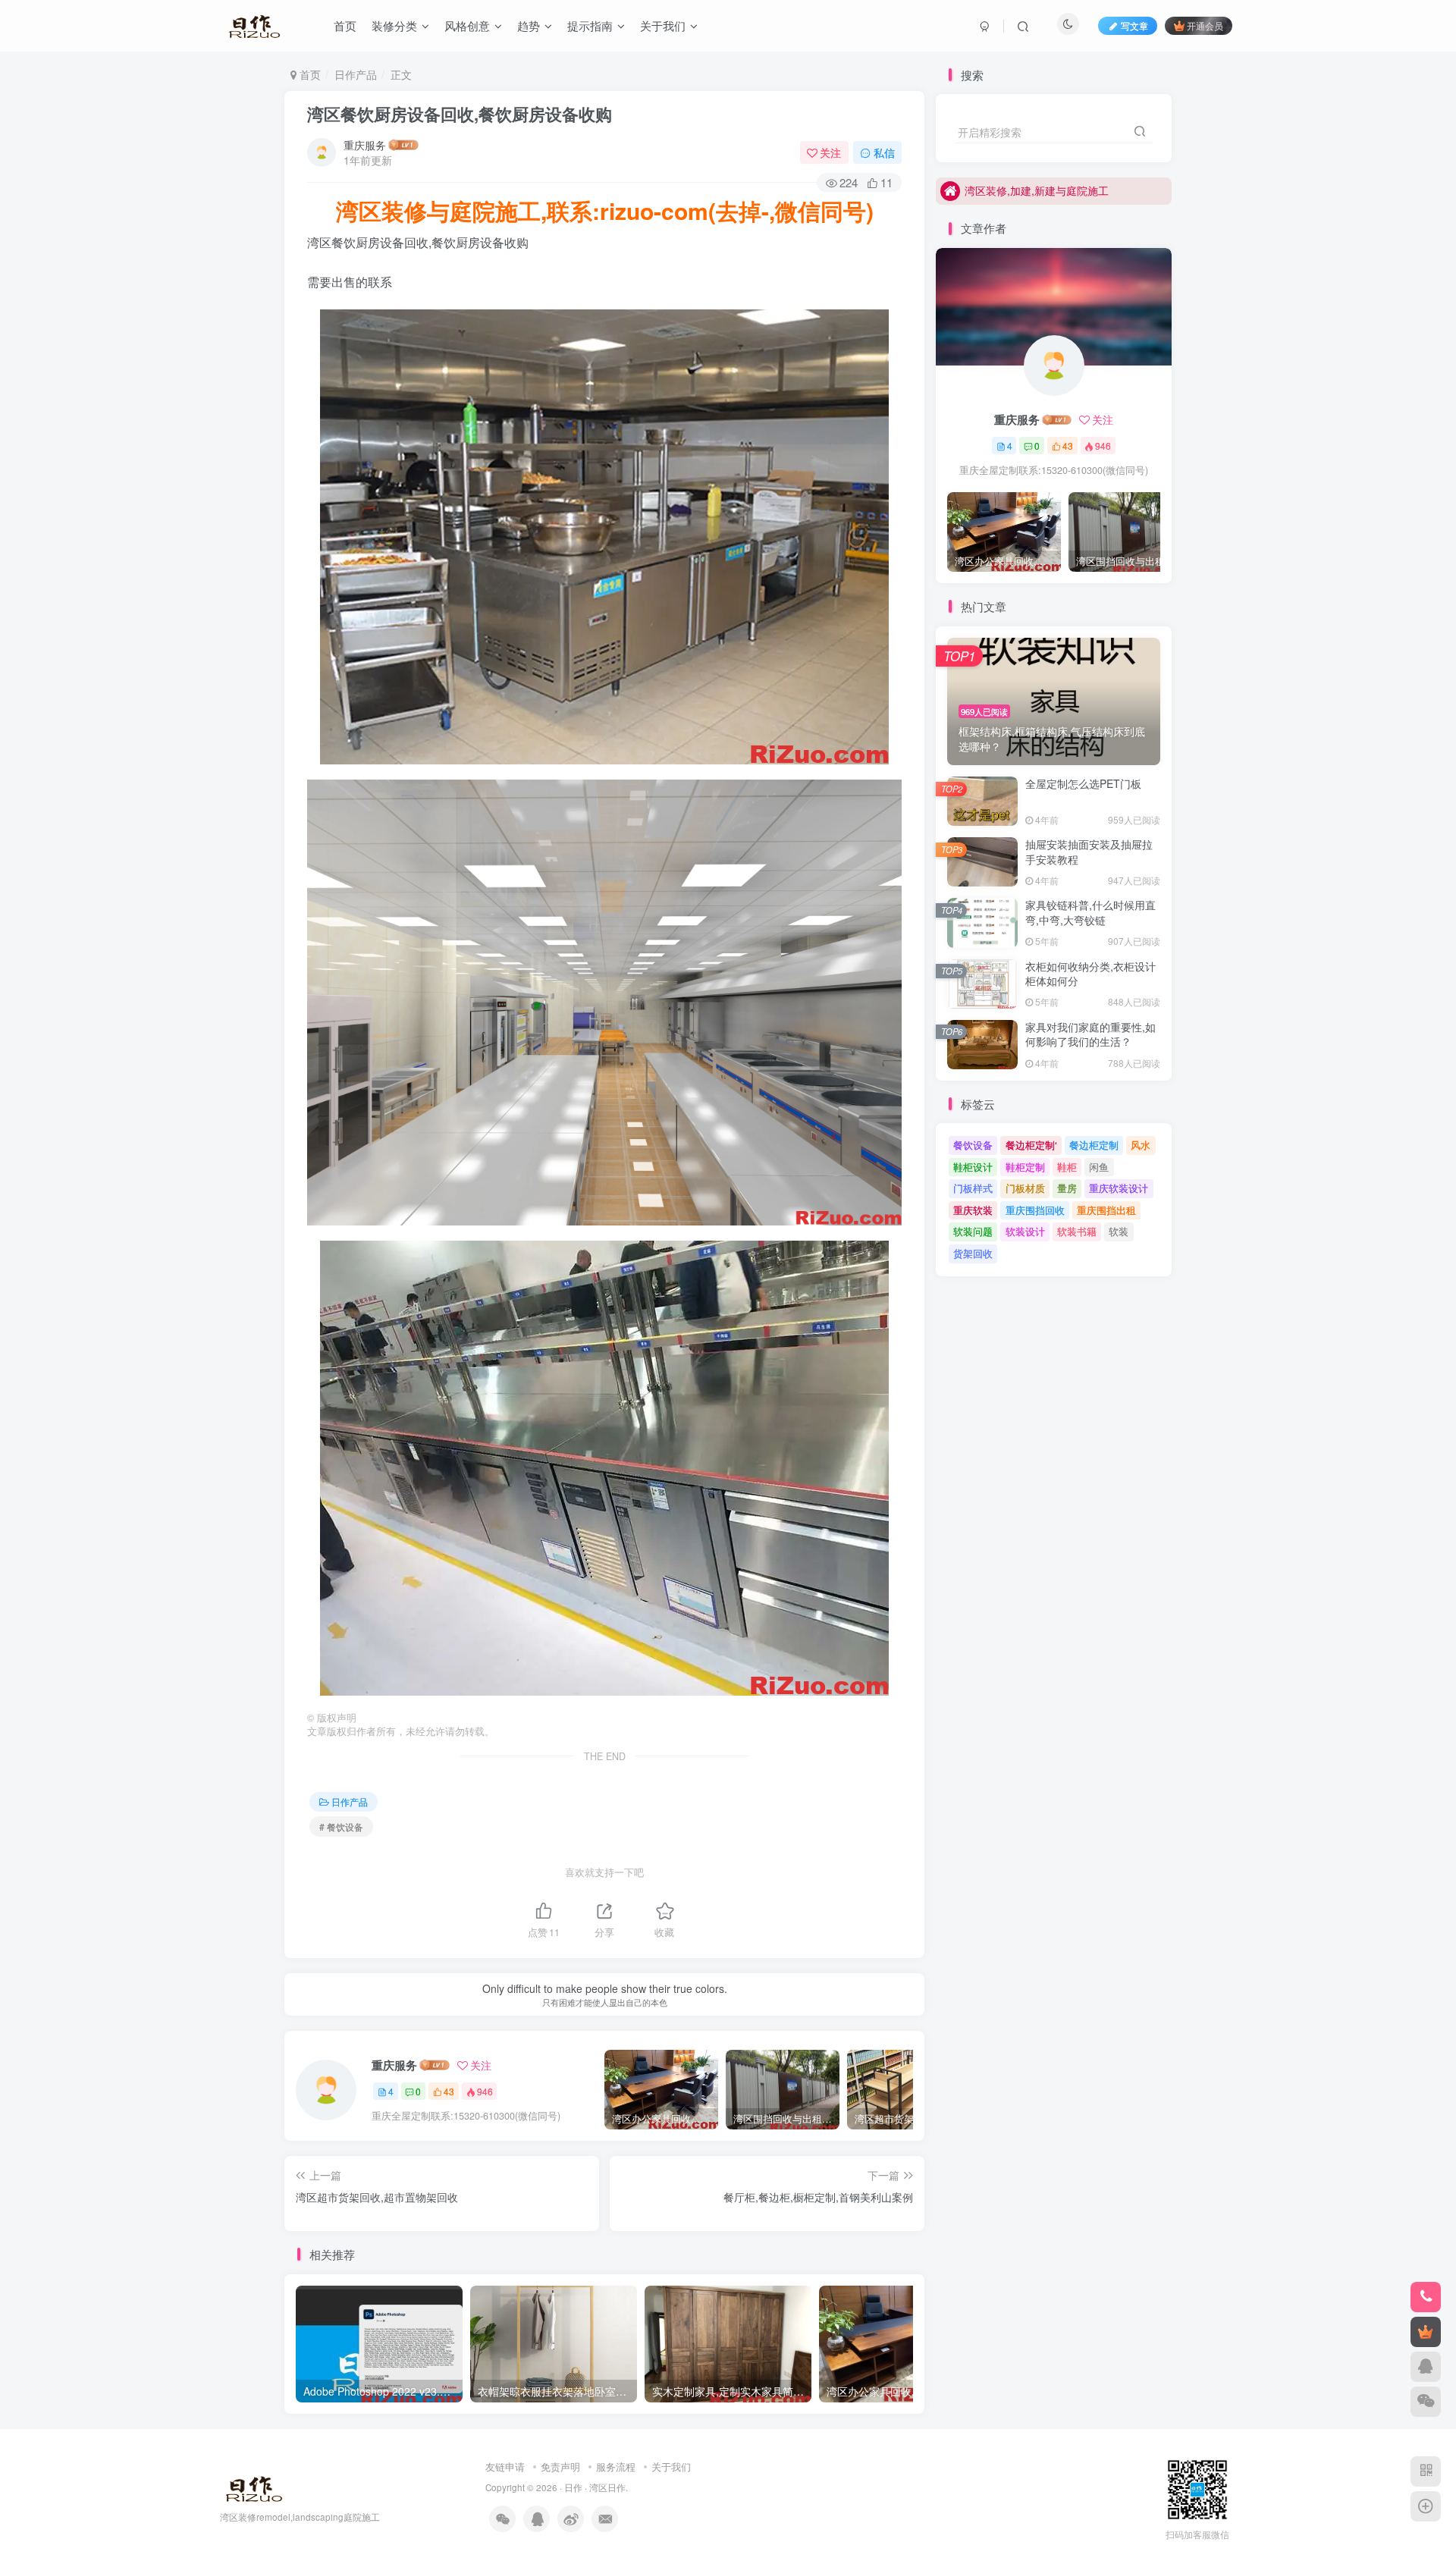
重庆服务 (365, 145)
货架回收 (973, 1253)
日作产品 (356, 74)
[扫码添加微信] (1426, 2402)
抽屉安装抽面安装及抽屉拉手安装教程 (1089, 852)
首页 (309, 74)
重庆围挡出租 (1106, 1210)
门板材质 (1025, 1188)
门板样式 (973, 1188)
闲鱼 (1099, 1167)
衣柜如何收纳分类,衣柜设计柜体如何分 (1090, 974)
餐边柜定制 (1094, 1145)
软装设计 (1025, 1231)
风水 (1141, 1145)
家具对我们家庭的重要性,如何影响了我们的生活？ (1090, 1034)
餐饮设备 (973, 1145)
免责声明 (560, 2467)
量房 (1067, 1188)
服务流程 (616, 2467)
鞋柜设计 (973, 1167)
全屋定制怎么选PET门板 (1083, 783)
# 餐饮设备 (341, 1826)
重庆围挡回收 (1035, 1210)
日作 (573, 2487)
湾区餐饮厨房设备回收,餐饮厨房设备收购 (460, 114)
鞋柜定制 (1025, 1167)
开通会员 (1205, 25)
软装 (1119, 1231)
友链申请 (505, 2467)
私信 (884, 152)
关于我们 (671, 2467)
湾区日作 (607, 2487)
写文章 (1134, 25)
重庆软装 (973, 1210)
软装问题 (973, 1231)
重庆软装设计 (1119, 1188)
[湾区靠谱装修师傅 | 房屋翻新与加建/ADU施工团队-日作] (251, 2486)
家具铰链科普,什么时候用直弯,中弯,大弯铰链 (1090, 912)
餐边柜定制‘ (1031, 1145)
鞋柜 (1067, 1167)
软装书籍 (1077, 1231)
